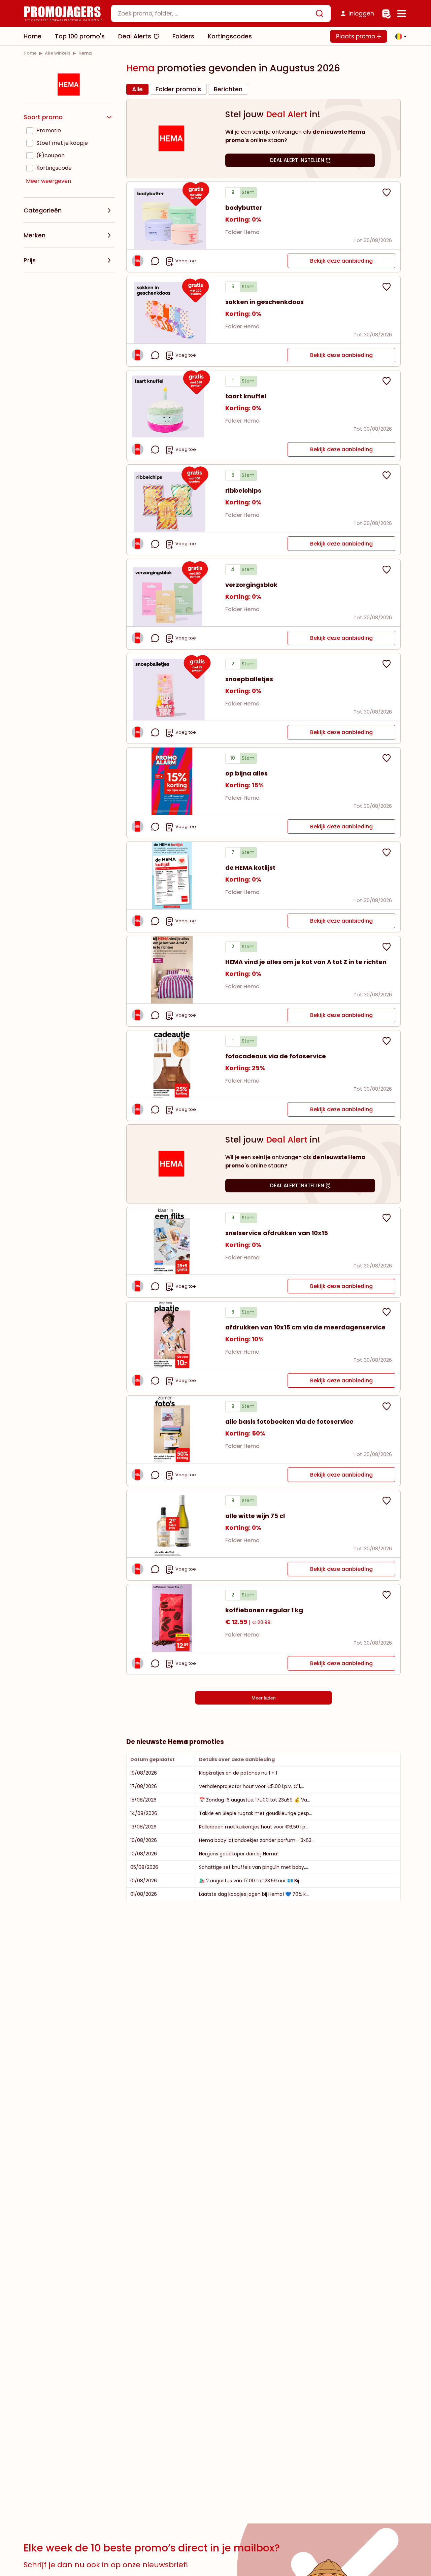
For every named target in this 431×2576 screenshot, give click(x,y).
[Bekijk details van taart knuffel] (172, 404)
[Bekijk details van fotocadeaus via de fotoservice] (172, 1064)
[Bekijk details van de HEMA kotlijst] (172, 876)
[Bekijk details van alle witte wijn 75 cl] (172, 1524)
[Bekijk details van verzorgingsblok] (172, 593)
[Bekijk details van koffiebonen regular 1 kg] (172, 1618)
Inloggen (361, 13)
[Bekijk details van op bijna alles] (172, 781)
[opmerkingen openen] (155, 261)
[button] (399, 36)
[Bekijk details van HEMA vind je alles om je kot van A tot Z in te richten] (172, 970)
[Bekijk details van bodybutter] (172, 216)
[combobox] (221, 13)
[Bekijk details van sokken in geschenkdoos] (172, 310)
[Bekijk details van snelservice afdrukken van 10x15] (172, 1241)
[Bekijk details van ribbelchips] (172, 498)
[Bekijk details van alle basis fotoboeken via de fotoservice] (172, 1429)
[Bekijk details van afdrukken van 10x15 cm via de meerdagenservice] (172, 1335)
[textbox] (215, 13)
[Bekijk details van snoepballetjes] (172, 687)
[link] (30, 53)
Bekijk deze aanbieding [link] (341, 261)
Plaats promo (356, 36)
